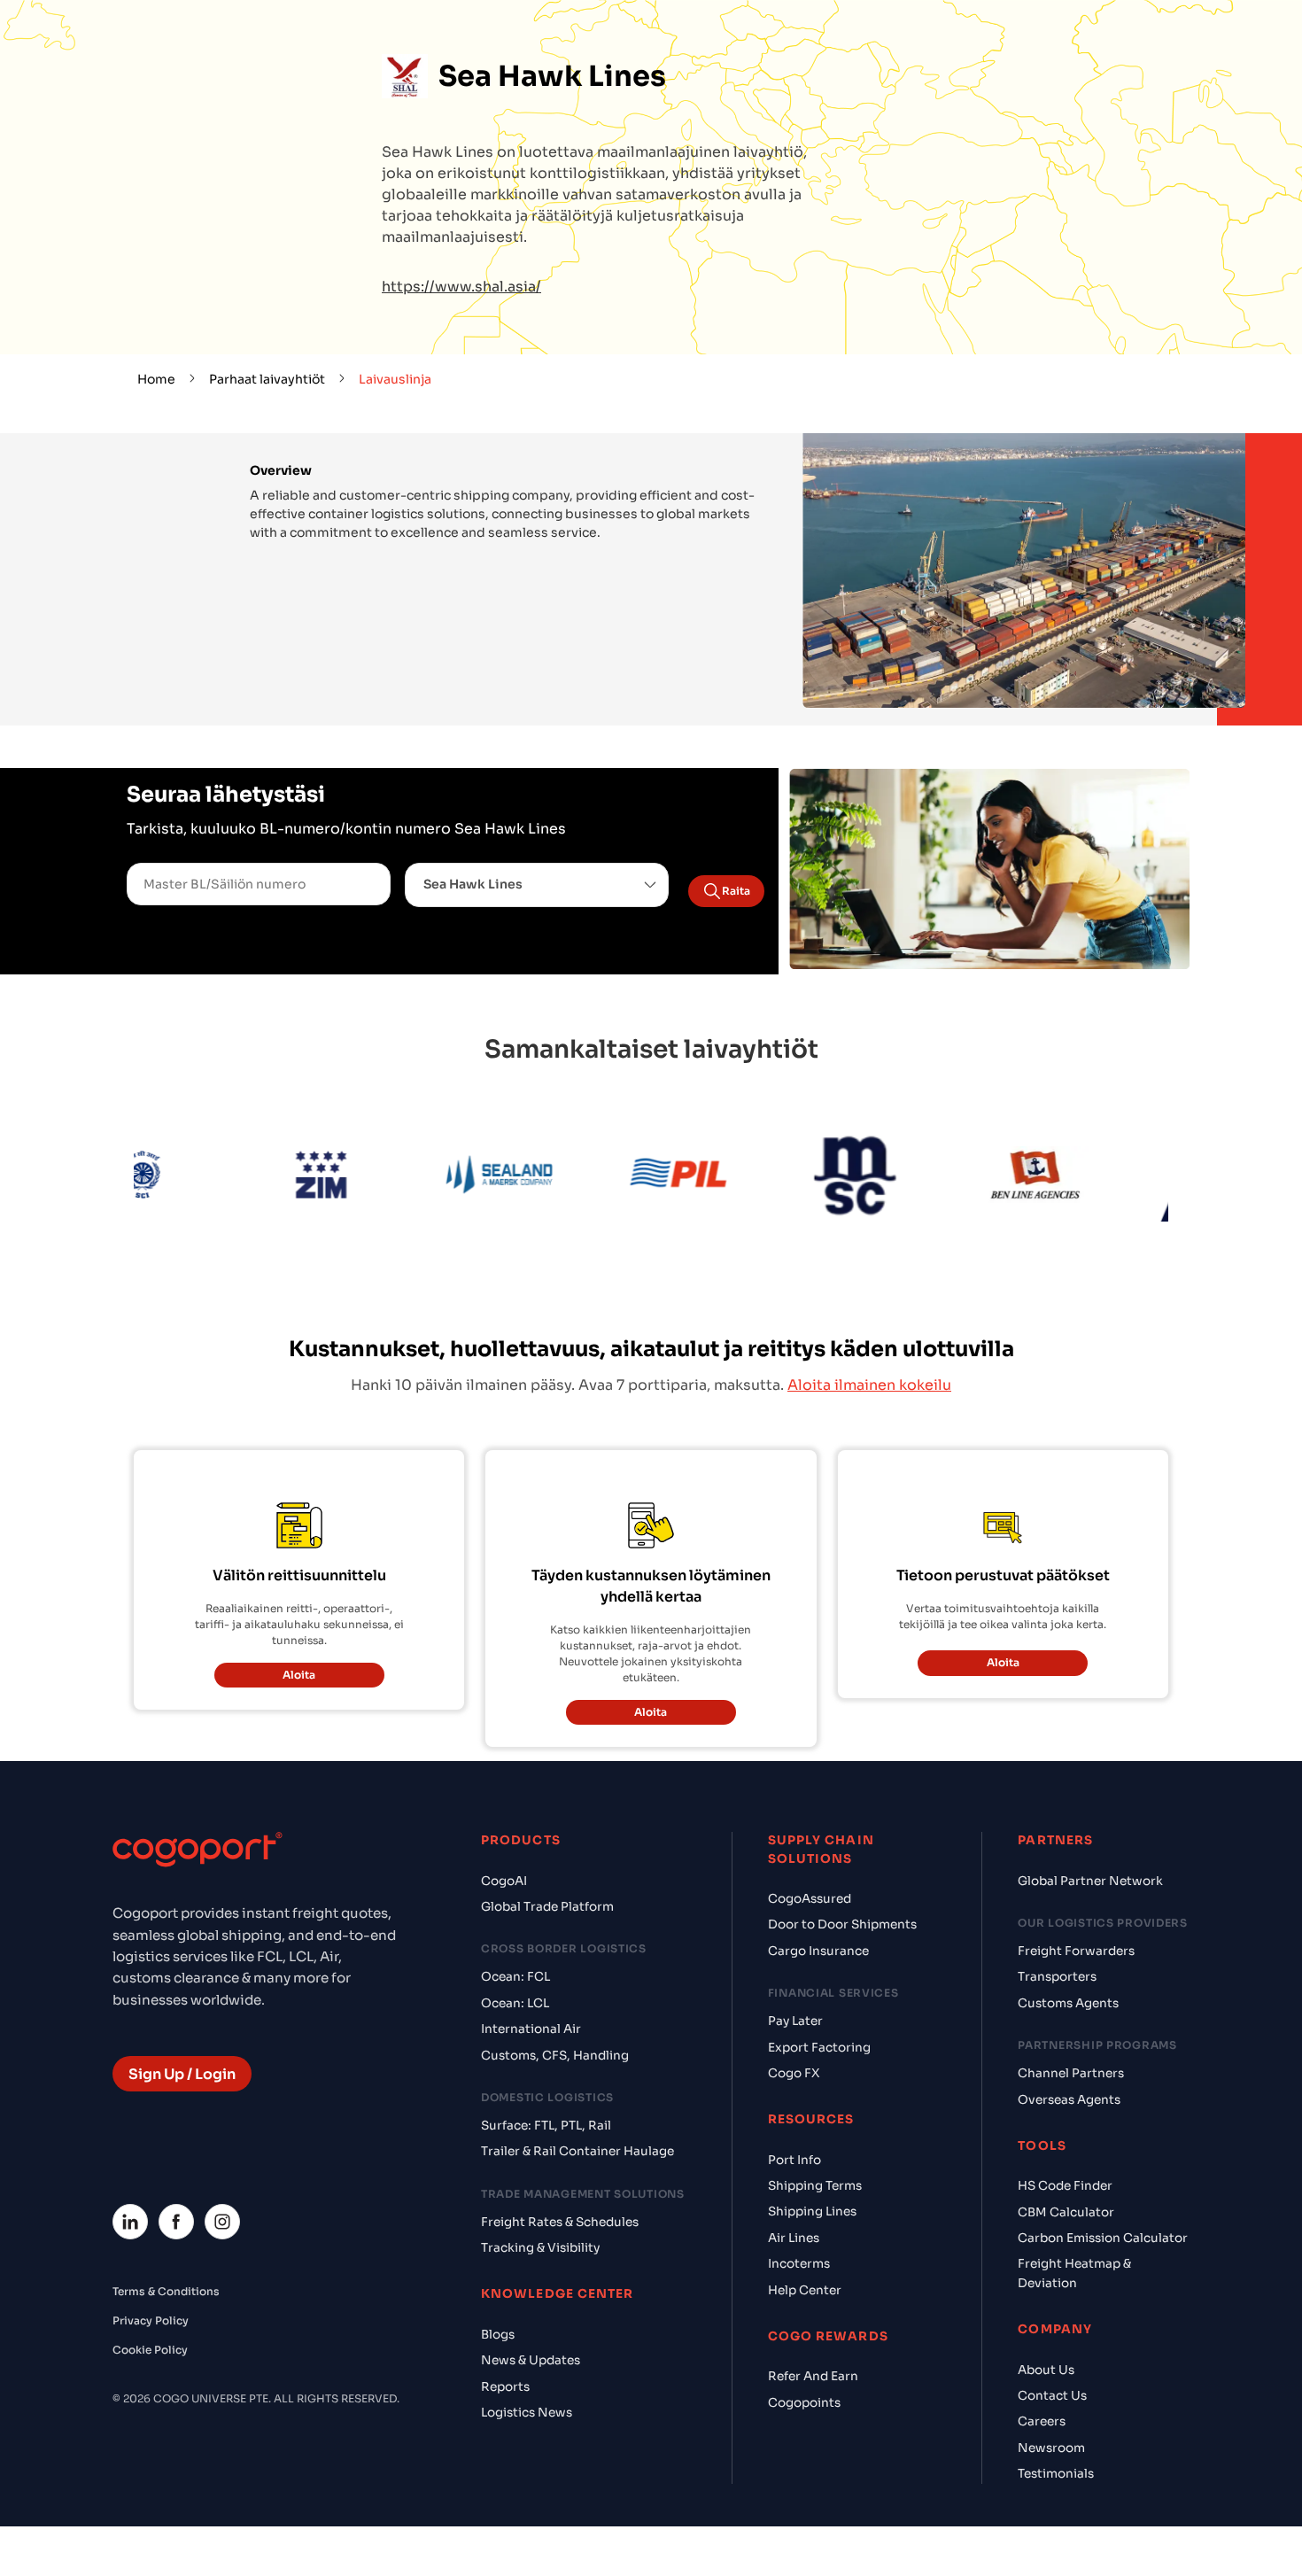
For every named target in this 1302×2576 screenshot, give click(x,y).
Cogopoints (804, 2297)
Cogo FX (794, 1968)
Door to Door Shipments (842, 1820)
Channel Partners (1071, 1969)
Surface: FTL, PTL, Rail (546, 2020)
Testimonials (1056, 2369)
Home (156, 379)
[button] (537, 885)
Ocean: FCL (515, 1872)
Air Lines (794, 2133)
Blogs (498, 2229)
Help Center (805, 2185)
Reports (505, 2281)
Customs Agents (1068, 1898)
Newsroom (1051, 2343)
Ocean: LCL (515, 1898)
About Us (1046, 2265)
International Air (531, 1924)
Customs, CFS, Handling (555, 1950)
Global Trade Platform (547, 1801)
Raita (736, 891)
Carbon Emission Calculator (1103, 2134)
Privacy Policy (151, 2215)
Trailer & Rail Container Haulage (577, 2047)
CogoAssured (810, 1793)
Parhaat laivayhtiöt (267, 379)
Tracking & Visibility (540, 2143)
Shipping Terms (815, 2081)
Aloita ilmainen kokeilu (869, 1280)
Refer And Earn (813, 2272)
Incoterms (799, 2159)
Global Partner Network (1090, 1776)
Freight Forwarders (1076, 1846)
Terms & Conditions (166, 2186)
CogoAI (504, 1776)
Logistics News (527, 2308)
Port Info (794, 2055)
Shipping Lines (812, 2107)
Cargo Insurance (818, 1846)
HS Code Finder (1065, 2081)
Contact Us (1052, 2291)
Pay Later (795, 1916)
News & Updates (531, 2256)
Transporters (1057, 1872)
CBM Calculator (1066, 2107)
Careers (1042, 2317)
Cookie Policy (150, 2244)
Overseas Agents (1069, 1994)
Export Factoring (819, 1942)
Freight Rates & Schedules (560, 2117)
